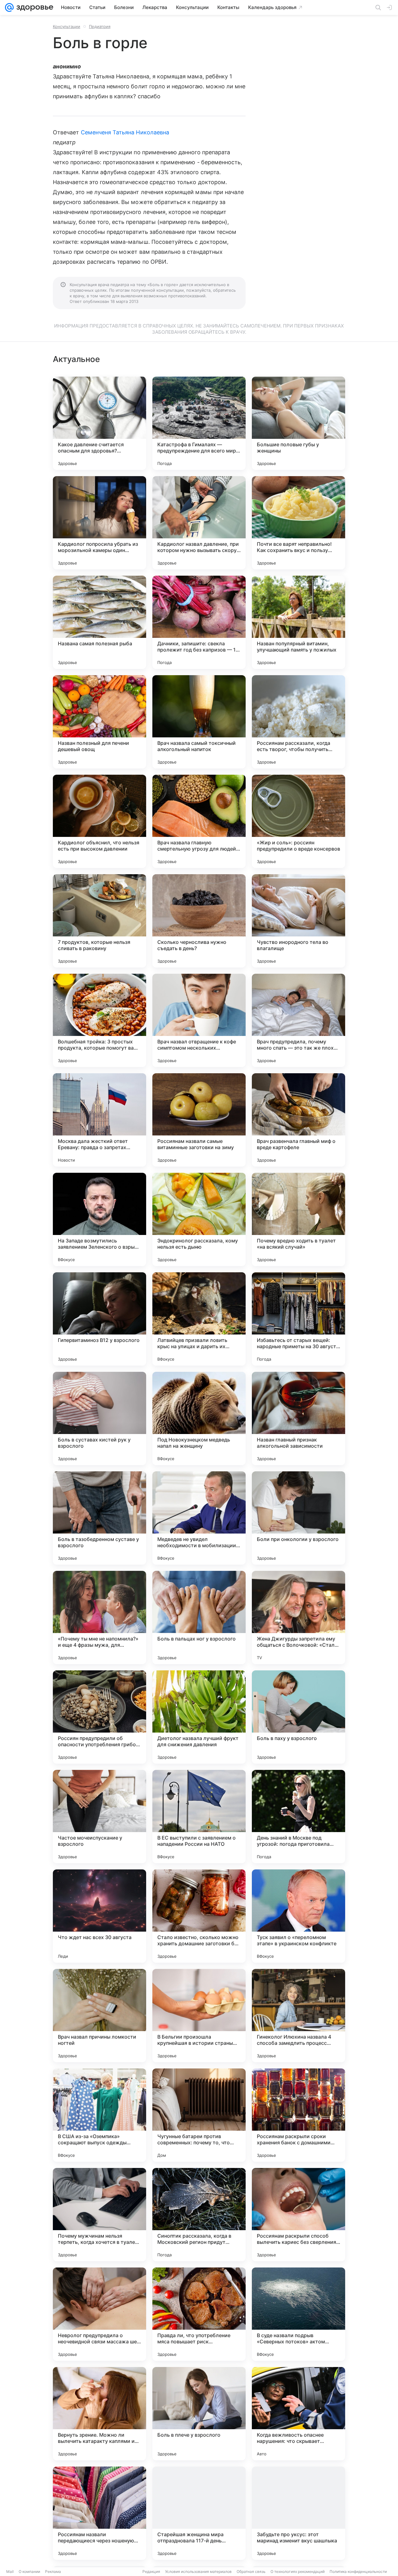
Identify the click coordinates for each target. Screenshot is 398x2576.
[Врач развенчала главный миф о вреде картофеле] (298, 1120)
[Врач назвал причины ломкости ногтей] (99, 2016)
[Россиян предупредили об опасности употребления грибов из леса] (99, 1717)
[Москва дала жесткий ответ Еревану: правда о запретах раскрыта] (99, 1120)
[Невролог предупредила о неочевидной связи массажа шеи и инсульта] (99, 2314)
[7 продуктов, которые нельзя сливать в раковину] (99, 921)
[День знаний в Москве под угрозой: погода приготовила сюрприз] (298, 1817)
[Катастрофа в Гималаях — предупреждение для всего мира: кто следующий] (199, 423)
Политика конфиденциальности (358, 2571)
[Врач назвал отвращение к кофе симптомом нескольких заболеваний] (199, 1020)
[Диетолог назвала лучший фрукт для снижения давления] (199, 1717)
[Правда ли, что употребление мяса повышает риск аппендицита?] (199, 2314)
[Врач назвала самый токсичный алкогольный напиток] (199, 722)
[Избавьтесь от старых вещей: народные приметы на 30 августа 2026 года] (298, 1319)
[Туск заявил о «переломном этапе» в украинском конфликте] (298, 1916)
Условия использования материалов (198, 2571)
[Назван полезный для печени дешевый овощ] (99, 722)
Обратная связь (251, 2571)
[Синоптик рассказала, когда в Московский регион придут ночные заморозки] (199, 2215)
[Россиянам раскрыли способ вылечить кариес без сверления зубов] (298, 2215)
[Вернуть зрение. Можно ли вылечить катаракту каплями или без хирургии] (99, 2414)
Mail (10, 2571)
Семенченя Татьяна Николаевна (125, 132)
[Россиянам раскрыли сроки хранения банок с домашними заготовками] (298, 2115)
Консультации (67, 26)
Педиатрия (100, 26)
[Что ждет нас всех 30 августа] (99, 1916)
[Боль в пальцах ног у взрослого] (199, 1618)
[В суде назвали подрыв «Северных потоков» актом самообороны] (298, 2314)
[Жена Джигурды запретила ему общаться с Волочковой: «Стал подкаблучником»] (298, 1618)
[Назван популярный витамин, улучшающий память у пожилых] (298, 622)
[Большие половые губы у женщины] (298, 423)
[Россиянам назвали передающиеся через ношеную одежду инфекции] (99, 2513)
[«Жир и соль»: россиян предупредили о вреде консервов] (298, 821)
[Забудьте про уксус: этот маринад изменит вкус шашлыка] (298, 2513)
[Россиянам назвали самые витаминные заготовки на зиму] (199, 1120)
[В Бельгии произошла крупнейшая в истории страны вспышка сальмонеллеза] (199, 2016)
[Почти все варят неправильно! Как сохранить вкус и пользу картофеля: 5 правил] (298, 523)
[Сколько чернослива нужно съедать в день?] (199, 921)
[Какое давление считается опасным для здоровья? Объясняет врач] (99, 423)
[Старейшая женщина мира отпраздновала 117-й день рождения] (199, 2513)
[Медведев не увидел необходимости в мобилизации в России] (199, 1518)
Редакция (151, 2571)
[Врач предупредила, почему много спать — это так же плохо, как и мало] (298, 1020)
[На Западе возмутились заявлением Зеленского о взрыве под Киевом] (99, 1219)
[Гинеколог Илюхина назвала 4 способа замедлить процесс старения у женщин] (298, 2016)
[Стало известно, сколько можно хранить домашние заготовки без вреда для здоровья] (199, 1916)
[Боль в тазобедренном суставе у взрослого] (99, 1518)
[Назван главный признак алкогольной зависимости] (298, 1418)
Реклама (53, 2571)
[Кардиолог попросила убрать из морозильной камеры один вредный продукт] (99, 523)
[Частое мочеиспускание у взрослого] (99, 1817)
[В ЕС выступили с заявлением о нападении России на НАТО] (199, 1817)
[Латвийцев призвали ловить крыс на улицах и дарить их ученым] (199, 1319)
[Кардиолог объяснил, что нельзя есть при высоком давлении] (99, 821)
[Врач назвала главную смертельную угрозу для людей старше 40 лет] (199, 821)
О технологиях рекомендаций (298, 2571)
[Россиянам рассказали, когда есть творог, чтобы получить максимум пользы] (298, 722)
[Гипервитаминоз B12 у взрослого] (99, 1319)
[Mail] (9, 7)
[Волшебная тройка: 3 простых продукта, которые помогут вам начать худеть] (99, 1020)
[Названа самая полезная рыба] (99, 622)
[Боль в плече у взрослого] (199, 2414)
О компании (29, 2571)
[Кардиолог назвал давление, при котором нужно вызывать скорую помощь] (199, 523)
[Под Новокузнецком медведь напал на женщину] (199, 1418)
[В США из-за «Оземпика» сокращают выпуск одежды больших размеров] (99, 2115)
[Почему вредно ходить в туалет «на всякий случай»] (298, 1219)
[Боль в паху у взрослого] (298, 1717)
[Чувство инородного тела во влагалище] (298, 921)
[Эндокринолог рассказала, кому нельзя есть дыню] (199, 1219)
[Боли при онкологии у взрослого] (298, 1518)
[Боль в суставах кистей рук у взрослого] (99, 1418)
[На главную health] (34, 7)
